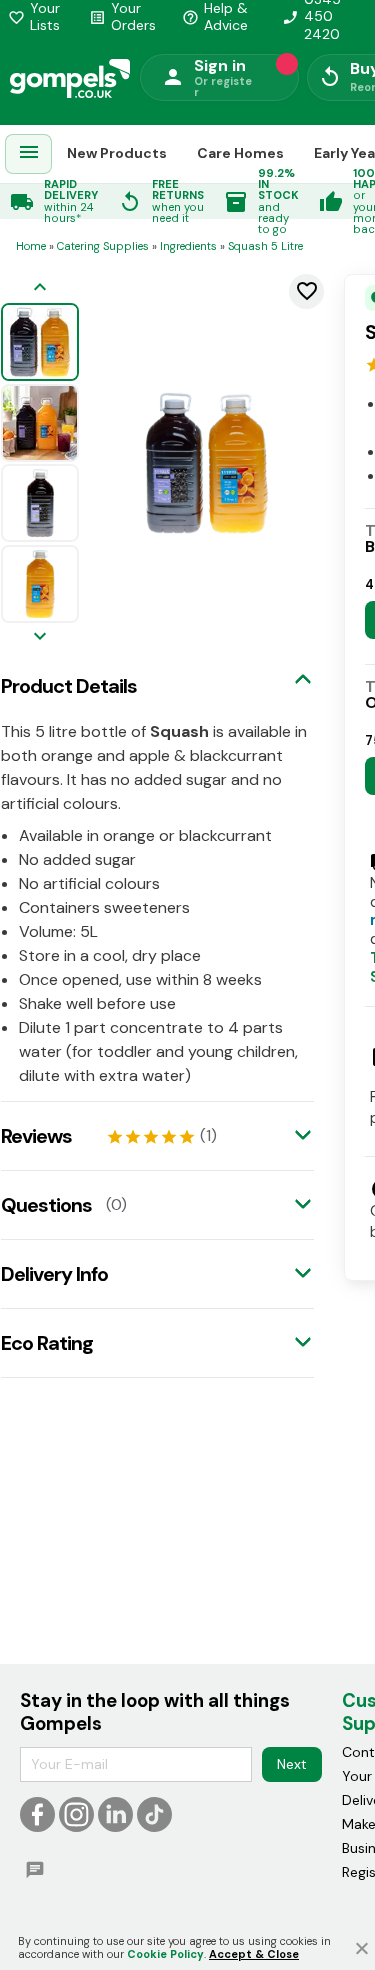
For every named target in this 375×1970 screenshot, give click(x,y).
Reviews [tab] (36, 1136)
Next (292, 1764)
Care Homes (240, 153)
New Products (117, 153)
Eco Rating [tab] (47, 1343)
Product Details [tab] (69, 686)
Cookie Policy (165, 1954)
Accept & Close (254, 1954)
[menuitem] (29, 154)
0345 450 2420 (311, 17)
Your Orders (122, 17)
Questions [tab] (46, 1205)
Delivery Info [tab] (54, 1274)
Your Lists (34, 17)
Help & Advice (215, 17)
